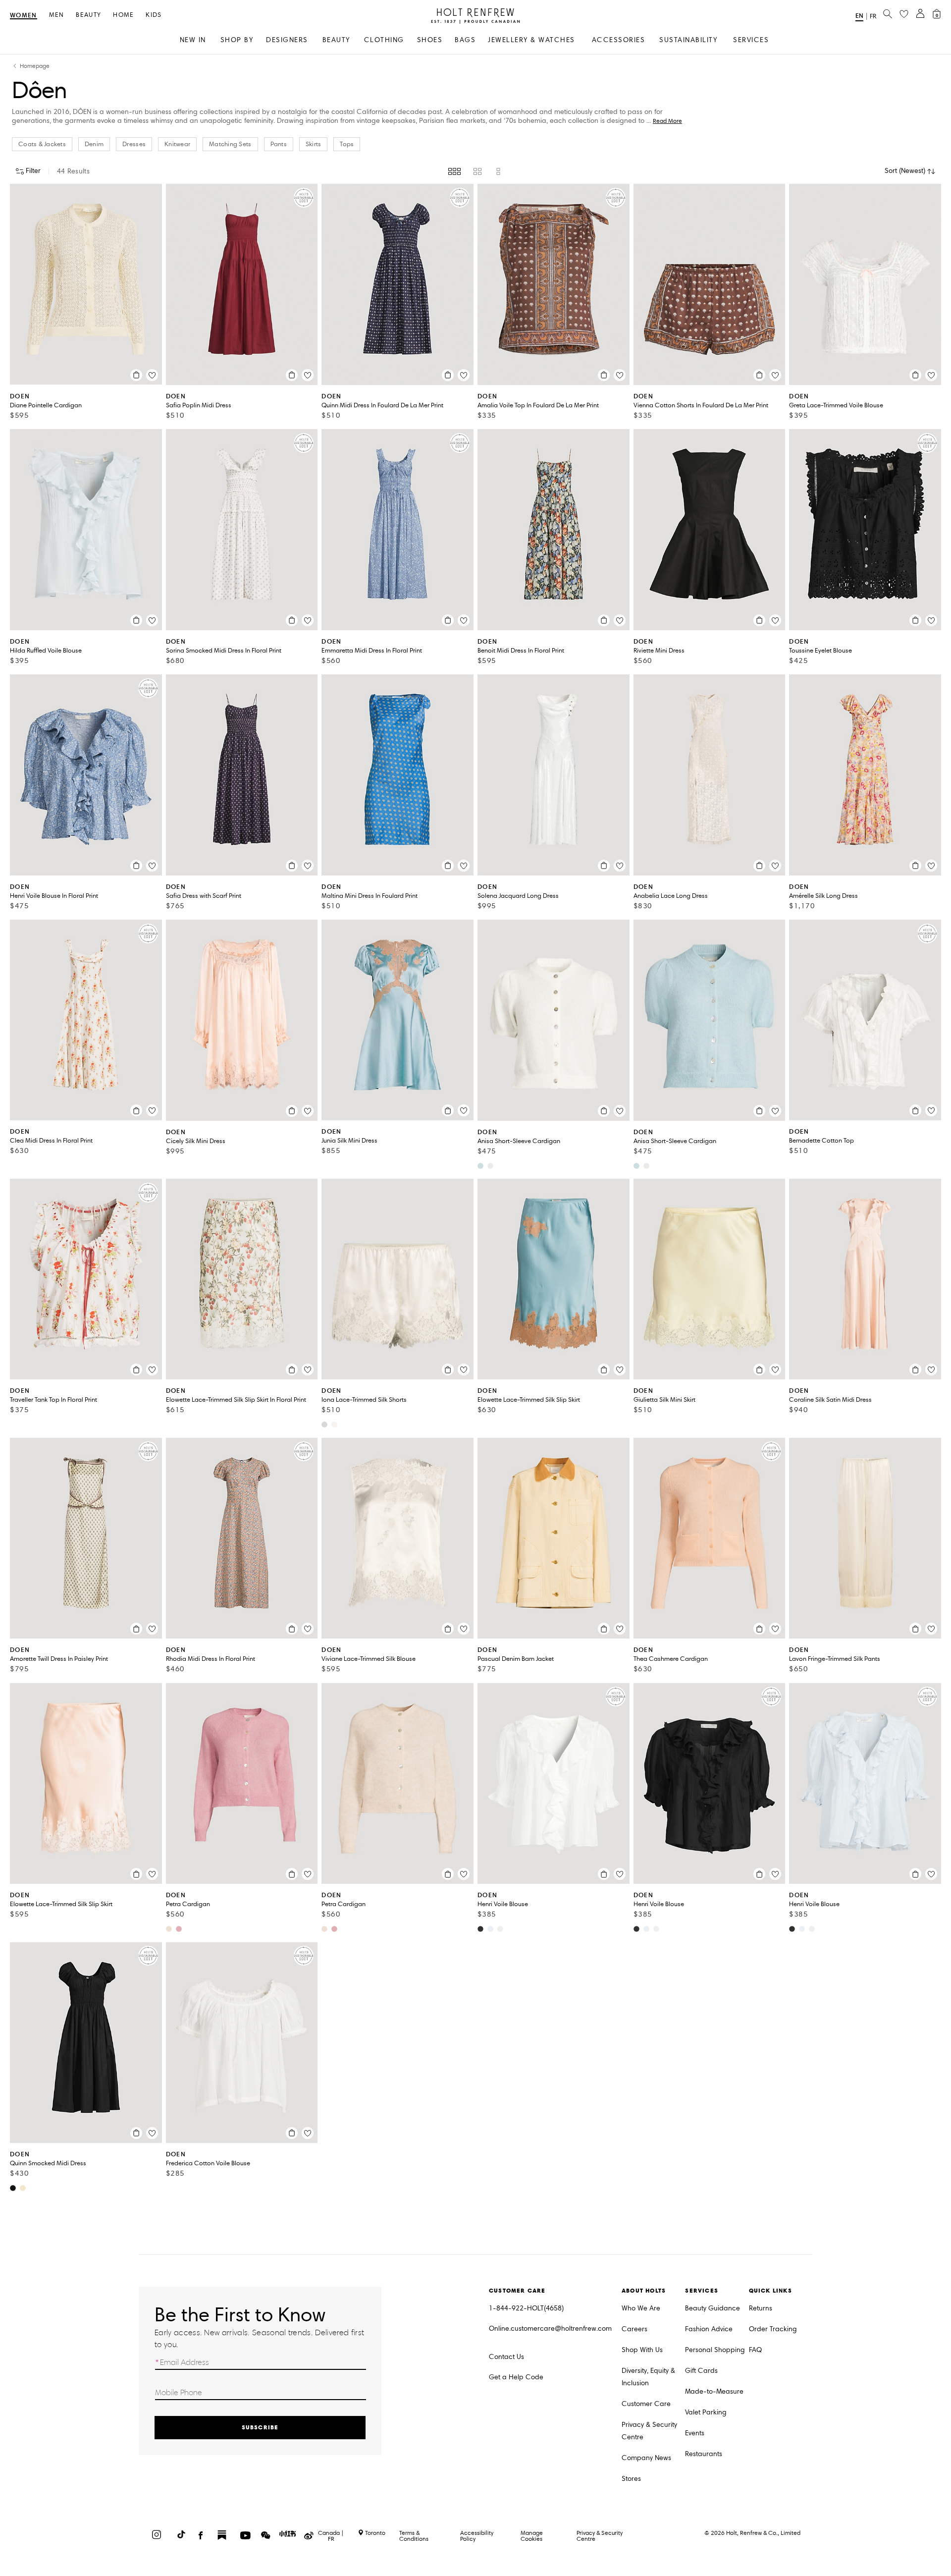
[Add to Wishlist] (152, 375)
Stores (631, 2479)
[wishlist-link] (904, 14)
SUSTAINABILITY (688, 40)
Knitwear (177, 144)
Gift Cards (701, 2371)
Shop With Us (642, 2350)
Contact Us (506, 2357)
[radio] (454, 171)
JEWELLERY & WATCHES (531, 40)
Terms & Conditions (414, 2536)
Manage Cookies (532, 2536)
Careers (634, 2329)
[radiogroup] (475, 171)
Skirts (314, 144)
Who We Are (641, 2308)
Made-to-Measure (714, 2391)
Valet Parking (706, 2412)
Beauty (88, 15)
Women (24, 16)
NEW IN (193, 40)
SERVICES (751, 40)
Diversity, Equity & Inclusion (648, 2377)
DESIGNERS (287, 40)
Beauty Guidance (713, 2308)
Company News (646, 2458)
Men (57, 15)
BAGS (465, 40)
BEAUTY (336, 40)
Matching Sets (230, 144)
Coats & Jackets (42, 144)
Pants (279, 144)
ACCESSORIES (619, 40)
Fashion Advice (709, 2329)
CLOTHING (384, 40)
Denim (94, 144)
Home (123, 15)
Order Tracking (773, 2329)
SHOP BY (237, 40)
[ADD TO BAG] (136, 375)
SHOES (430, 40)
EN (859, 16)
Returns (761, 2308)
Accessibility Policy (477, 2536)
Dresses (134, 144)
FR (873, 16)
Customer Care (646, 2404)
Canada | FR (331, 2536)
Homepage (35, 66)
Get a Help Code (516, 2377)
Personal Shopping (715, 2350)
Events (695, 2433)
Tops (347, 144)
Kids (154, 15)
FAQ (755, 2350)
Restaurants (704, 2454)
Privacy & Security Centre (649, 2431)
